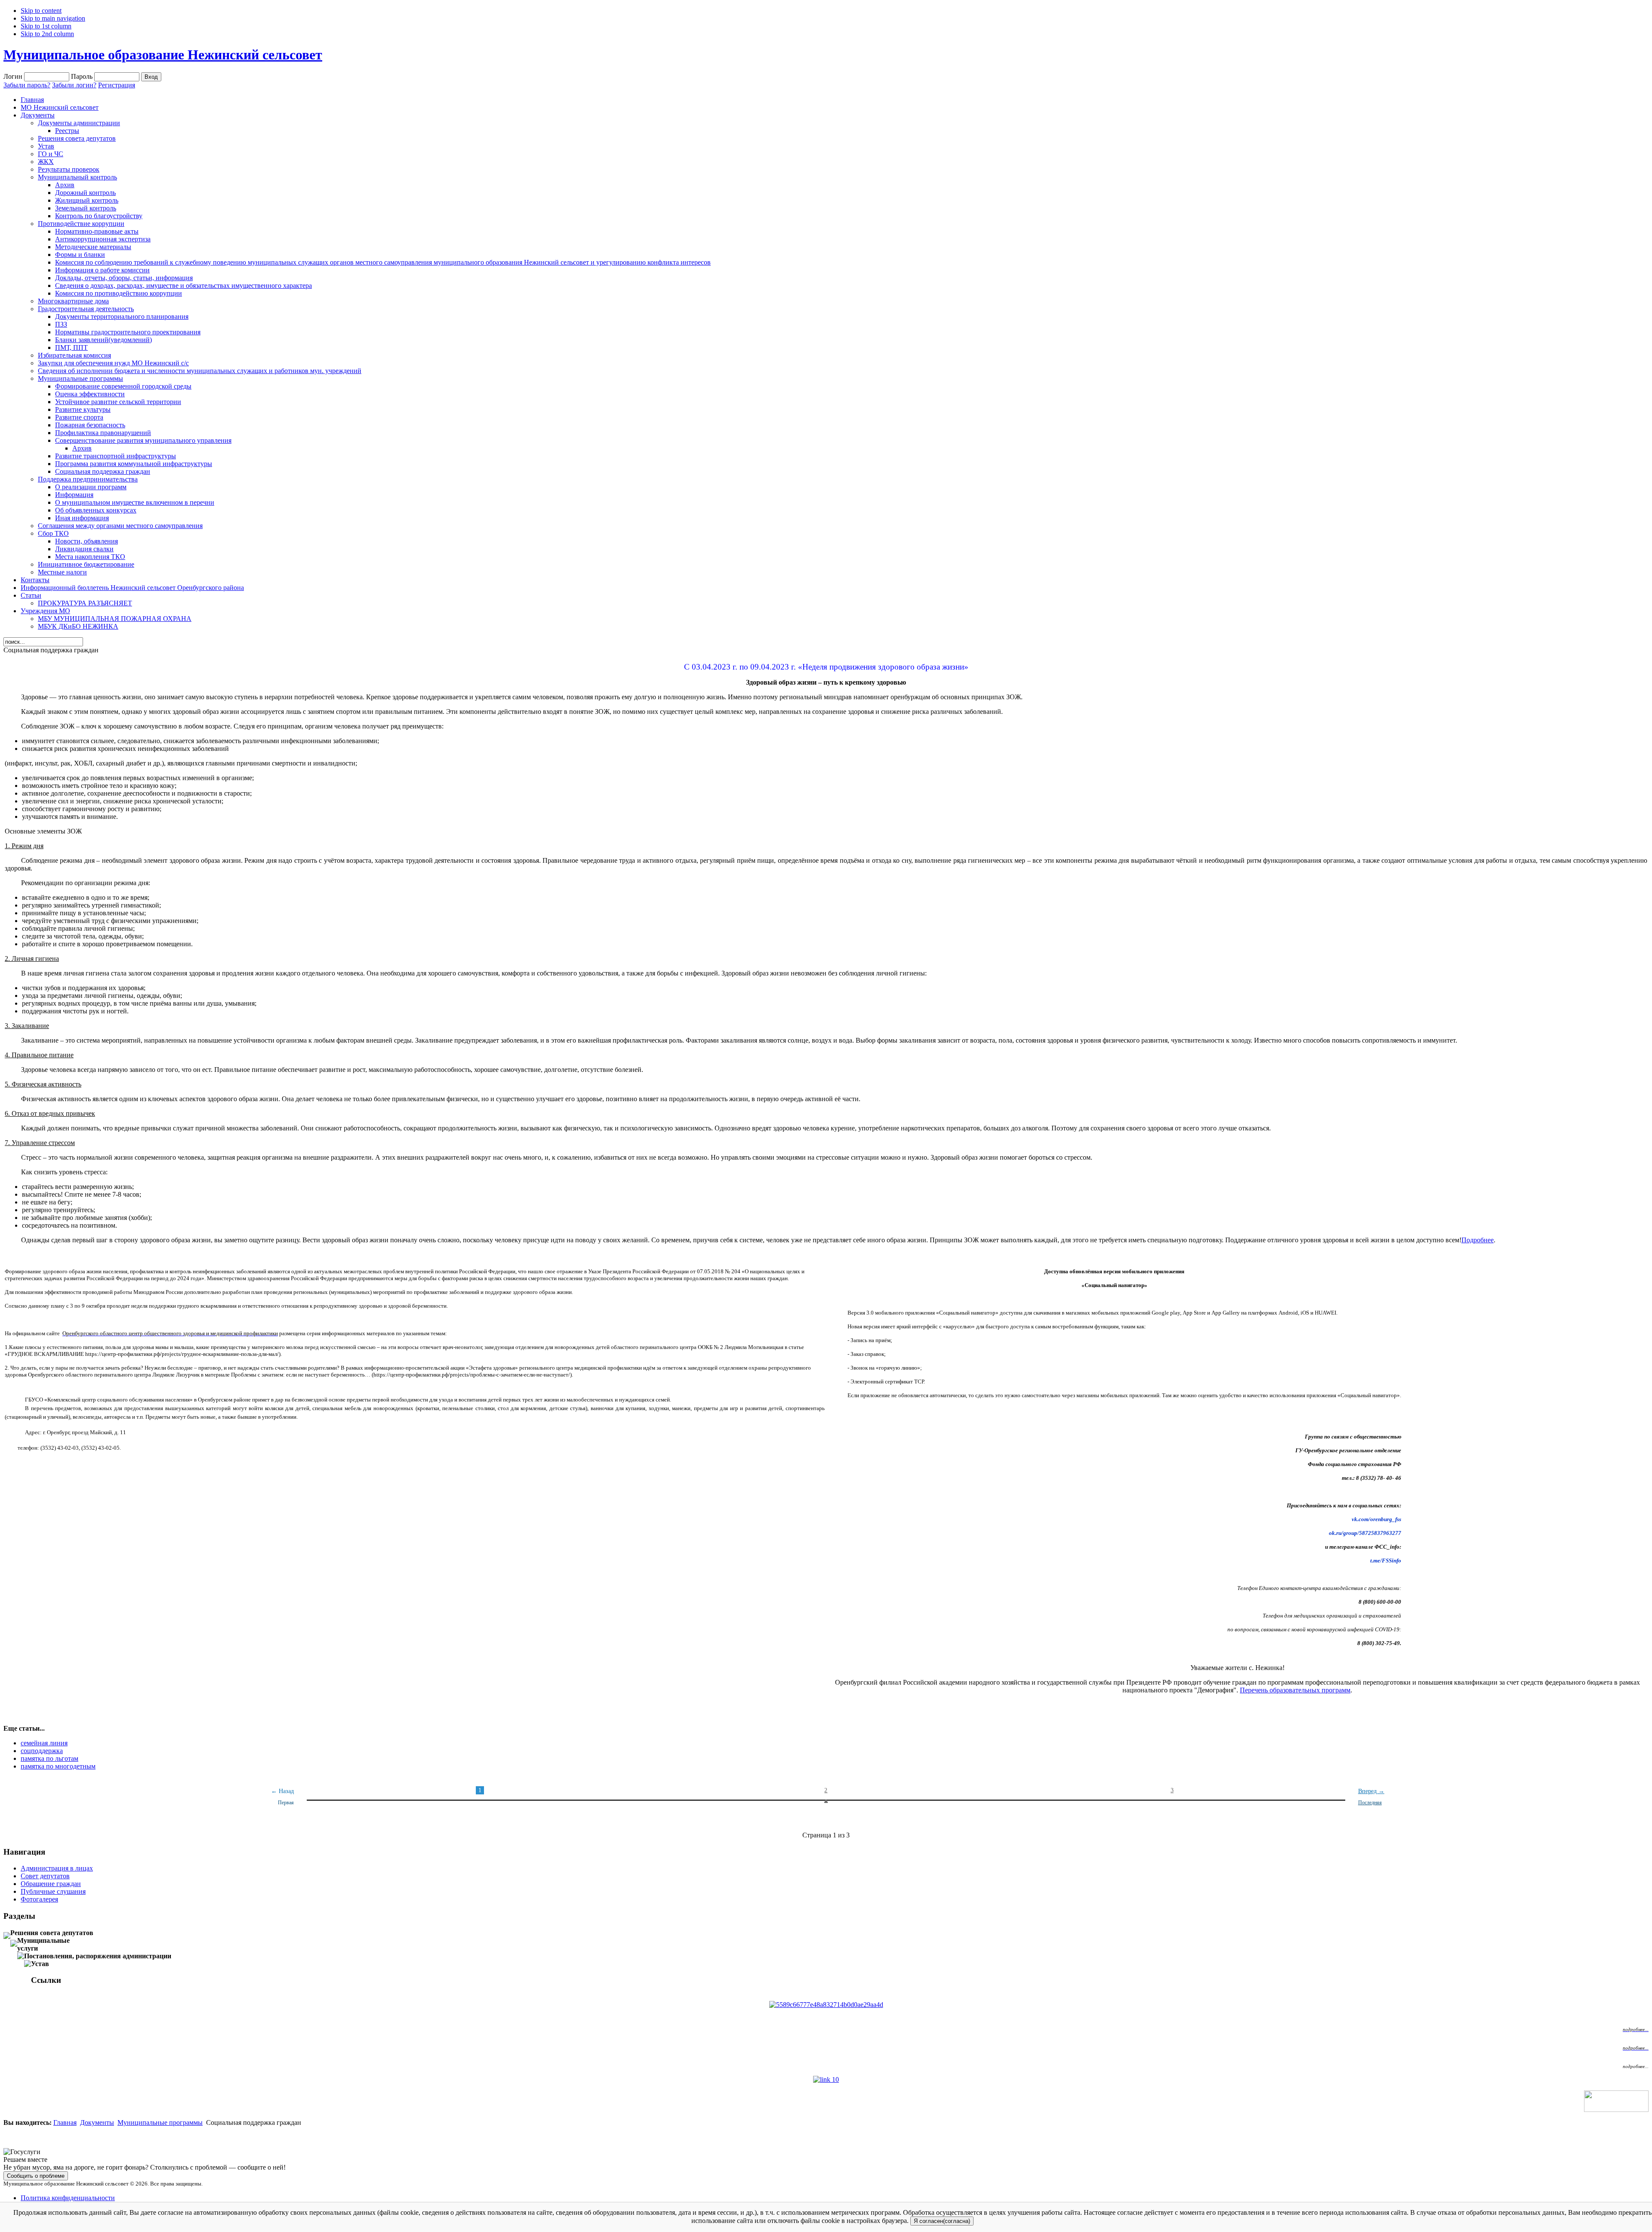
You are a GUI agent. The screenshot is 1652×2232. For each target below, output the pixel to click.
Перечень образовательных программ (1295, 1690)
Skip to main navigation (53, 18)
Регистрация (117, 85)
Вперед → (1371, 1791)
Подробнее (1478, 1240)
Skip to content (41, 11)
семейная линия (44, 1743)
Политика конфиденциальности (68, 2198)
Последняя (1370, 1803)
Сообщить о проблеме (36, 2176)
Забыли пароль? (27, 85)
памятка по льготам (49, 1758)
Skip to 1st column (46, 26)
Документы (97, 2122)
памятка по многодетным (58, 1766)
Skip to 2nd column (47, 34)
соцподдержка (42, 1751)
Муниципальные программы (160, 2122)
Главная (65, 2122)
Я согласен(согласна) (942, 2221)
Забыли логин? (74, 85)
